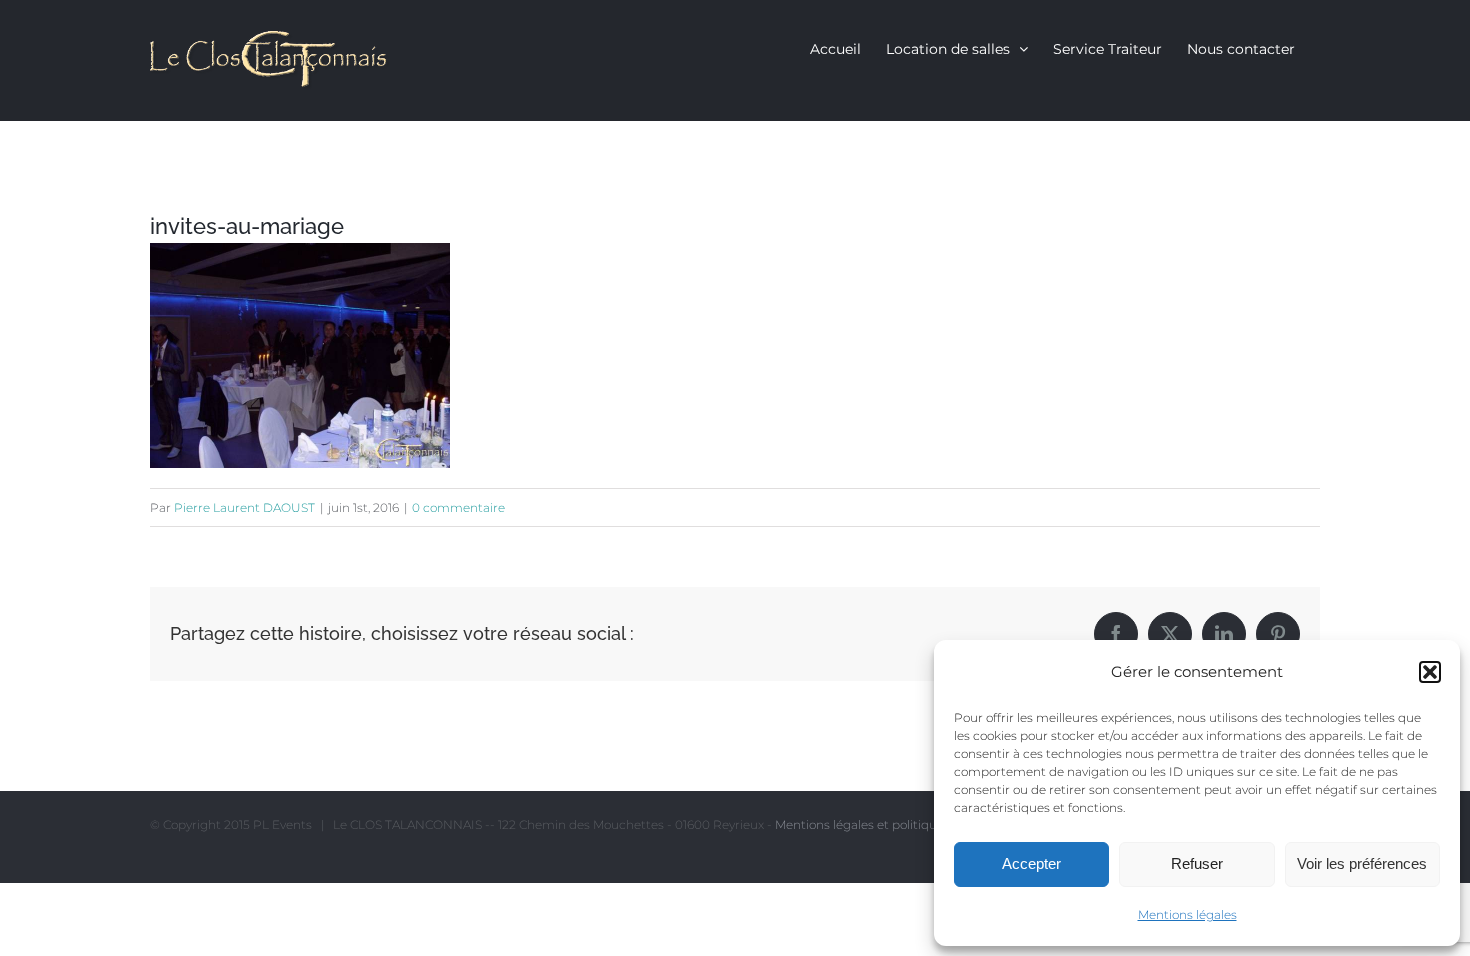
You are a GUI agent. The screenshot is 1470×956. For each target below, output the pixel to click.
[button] (1430, 672)
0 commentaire (458, 507)
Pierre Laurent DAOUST (244, 507)
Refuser (1197, 863)
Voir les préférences (1362, 863)
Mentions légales (1187, 914)
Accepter (1031, 863)
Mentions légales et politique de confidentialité (912, 824)
